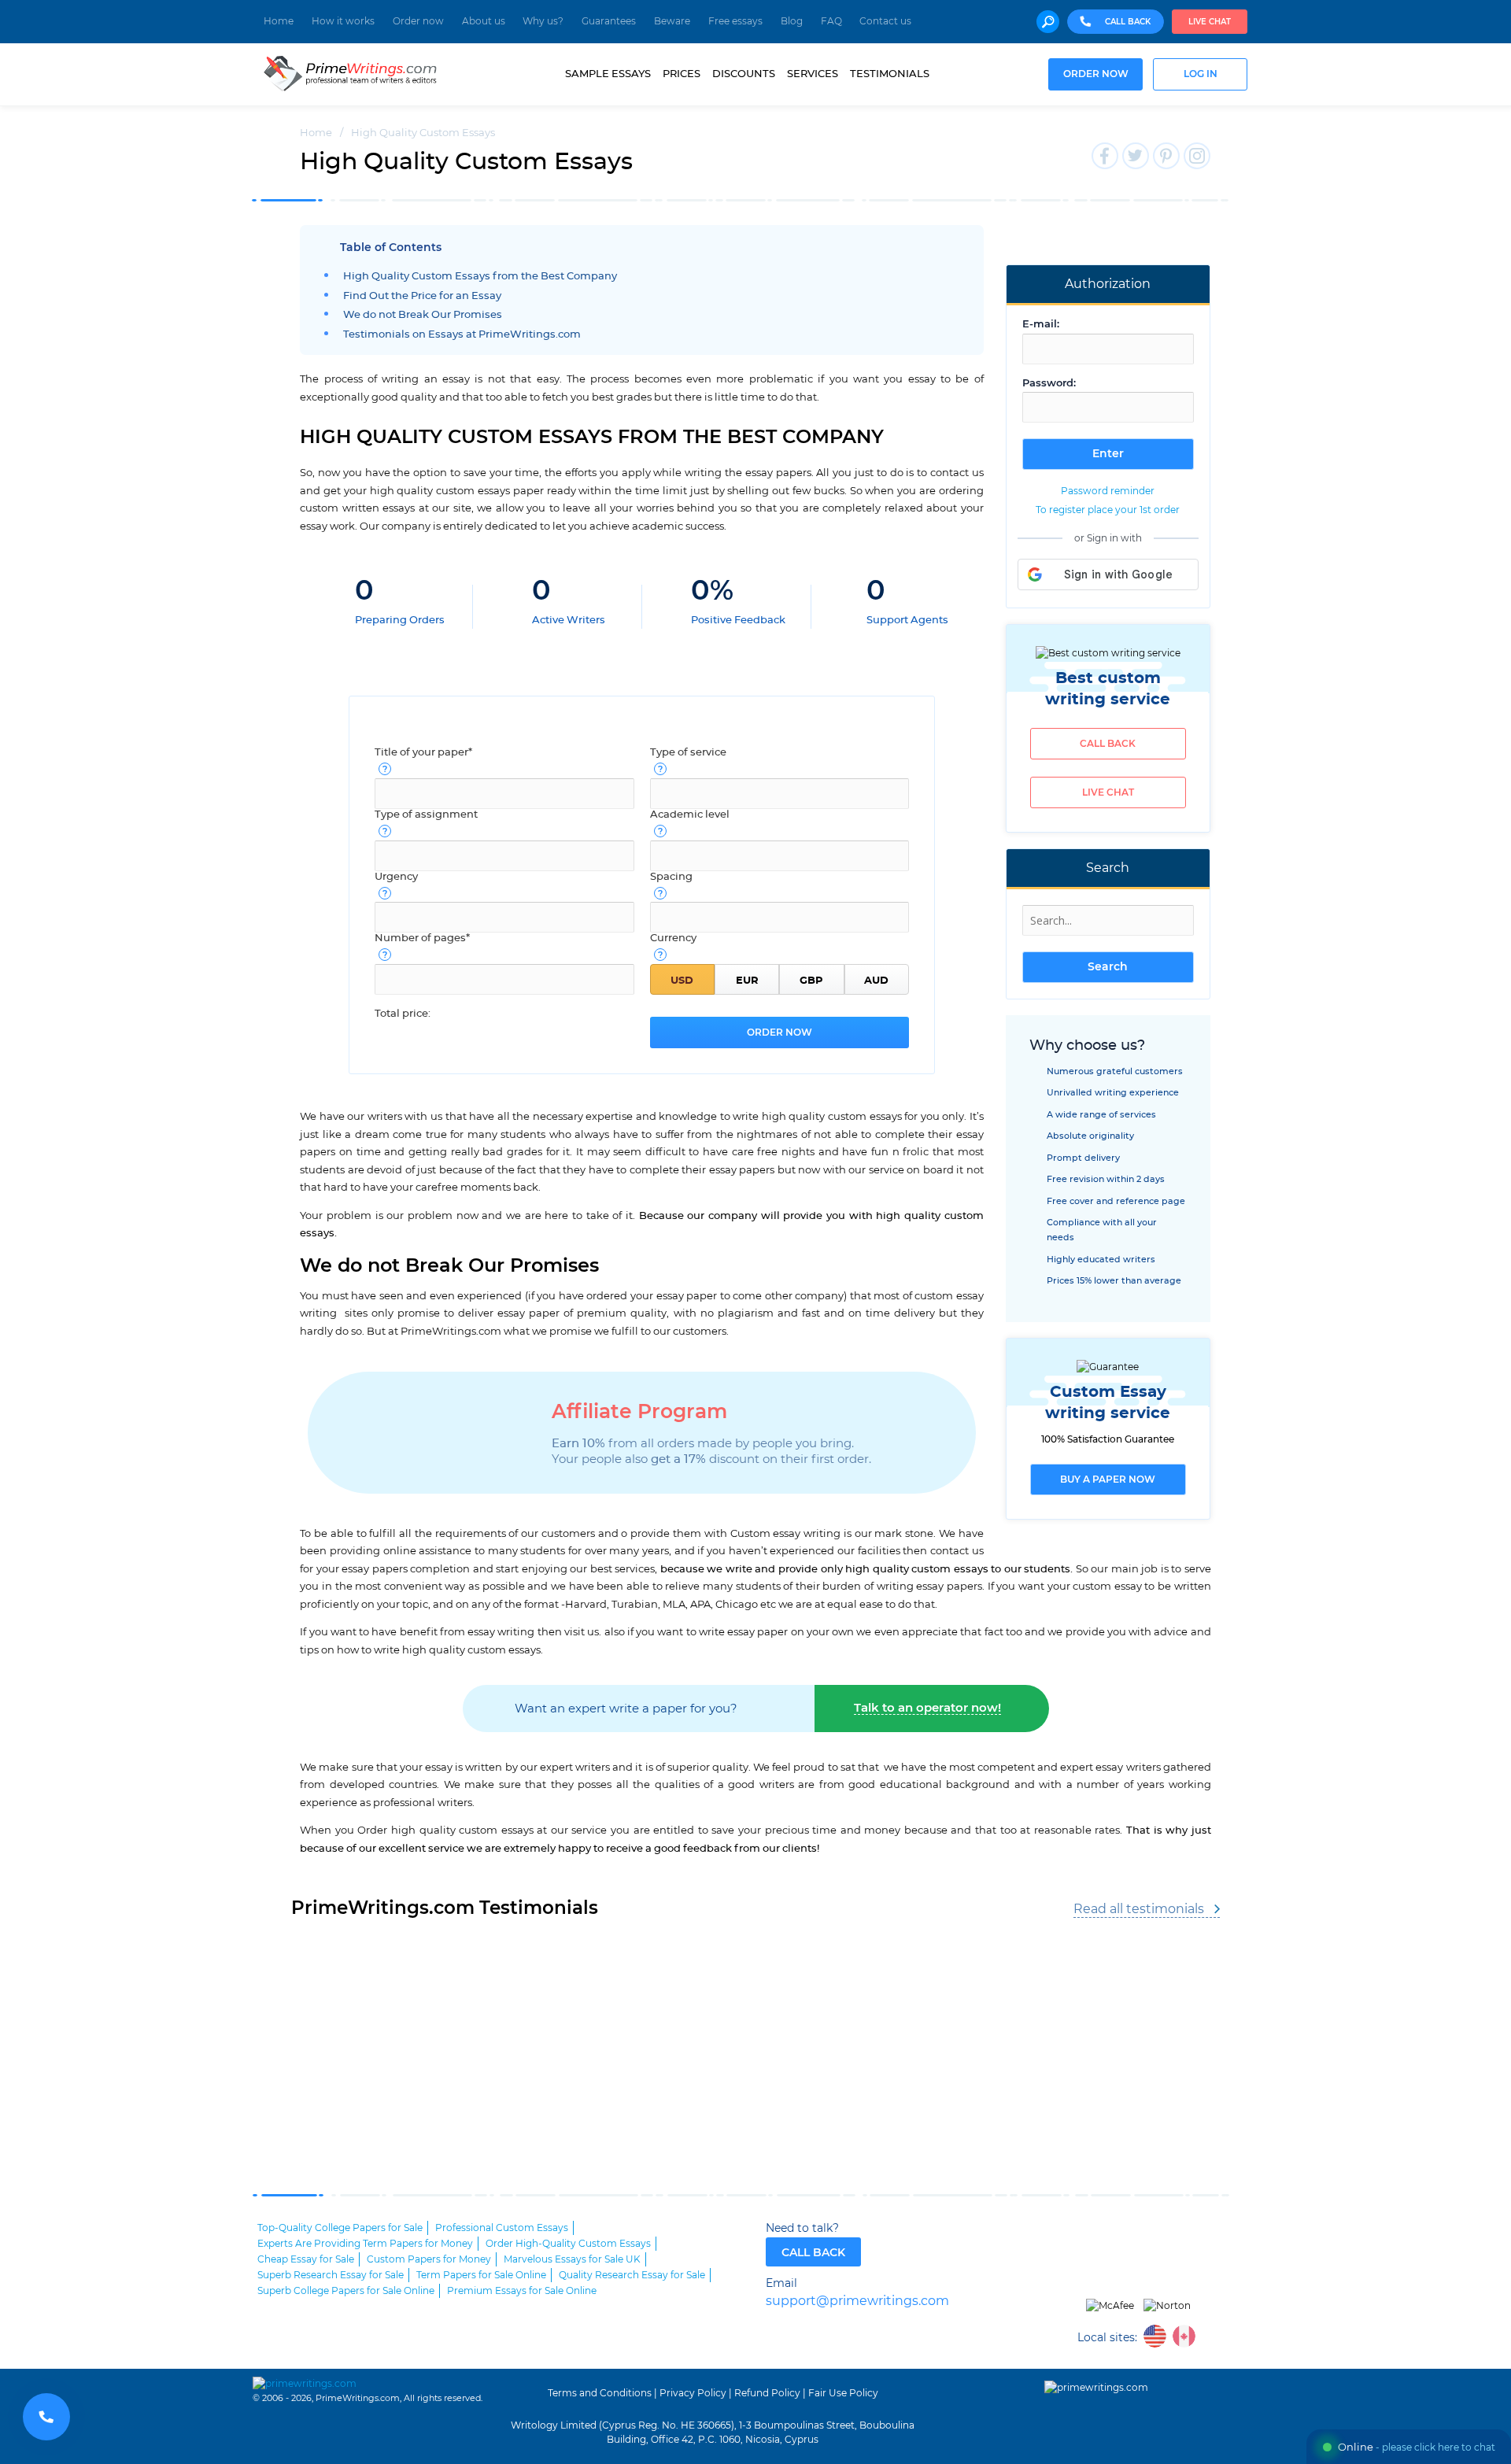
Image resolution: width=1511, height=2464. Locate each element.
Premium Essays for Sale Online (522, 2291)
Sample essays (608, 74)
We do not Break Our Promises (423, 315)
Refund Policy (767, 2393)
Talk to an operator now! (927, 1708)
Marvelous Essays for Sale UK (572, 2259)
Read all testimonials (1139, 1909)
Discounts (744, 74)
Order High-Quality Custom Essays (568, 2244)
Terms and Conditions (600, 2393)
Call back (1108, 744)
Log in (1201, 74)
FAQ (831, 21)
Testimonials (890, 74)
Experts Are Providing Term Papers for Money (365, 2244)
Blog (792, 21)
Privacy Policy (693, 2393)
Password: (1049, 384)
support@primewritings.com (857, 2301)
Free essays (735, 21)
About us (484, 21)
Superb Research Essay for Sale (331, 2275)
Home (279, 21)
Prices (682, 74)
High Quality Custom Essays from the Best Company (480, 277)
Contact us (885, 21)
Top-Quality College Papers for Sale (340, 2228)
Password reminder (1108, 491)
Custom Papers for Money (429, 2259)
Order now (418, 21)
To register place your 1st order (1108, 510)
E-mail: (1041, 325)
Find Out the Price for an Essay (422, 296)
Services (813, 74)
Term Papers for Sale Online (481, 2275)
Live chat (1210, 22)
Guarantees (609, 21)
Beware (672, 21)
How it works (343, 21)
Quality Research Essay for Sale (632, 2275)
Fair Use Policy (843, 2393)
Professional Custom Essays (502, 2228)
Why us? (543, 21)
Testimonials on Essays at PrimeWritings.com (462, 335)
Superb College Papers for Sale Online (346, 2291)
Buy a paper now (1108, 1480)
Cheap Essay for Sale (306, 2259)
